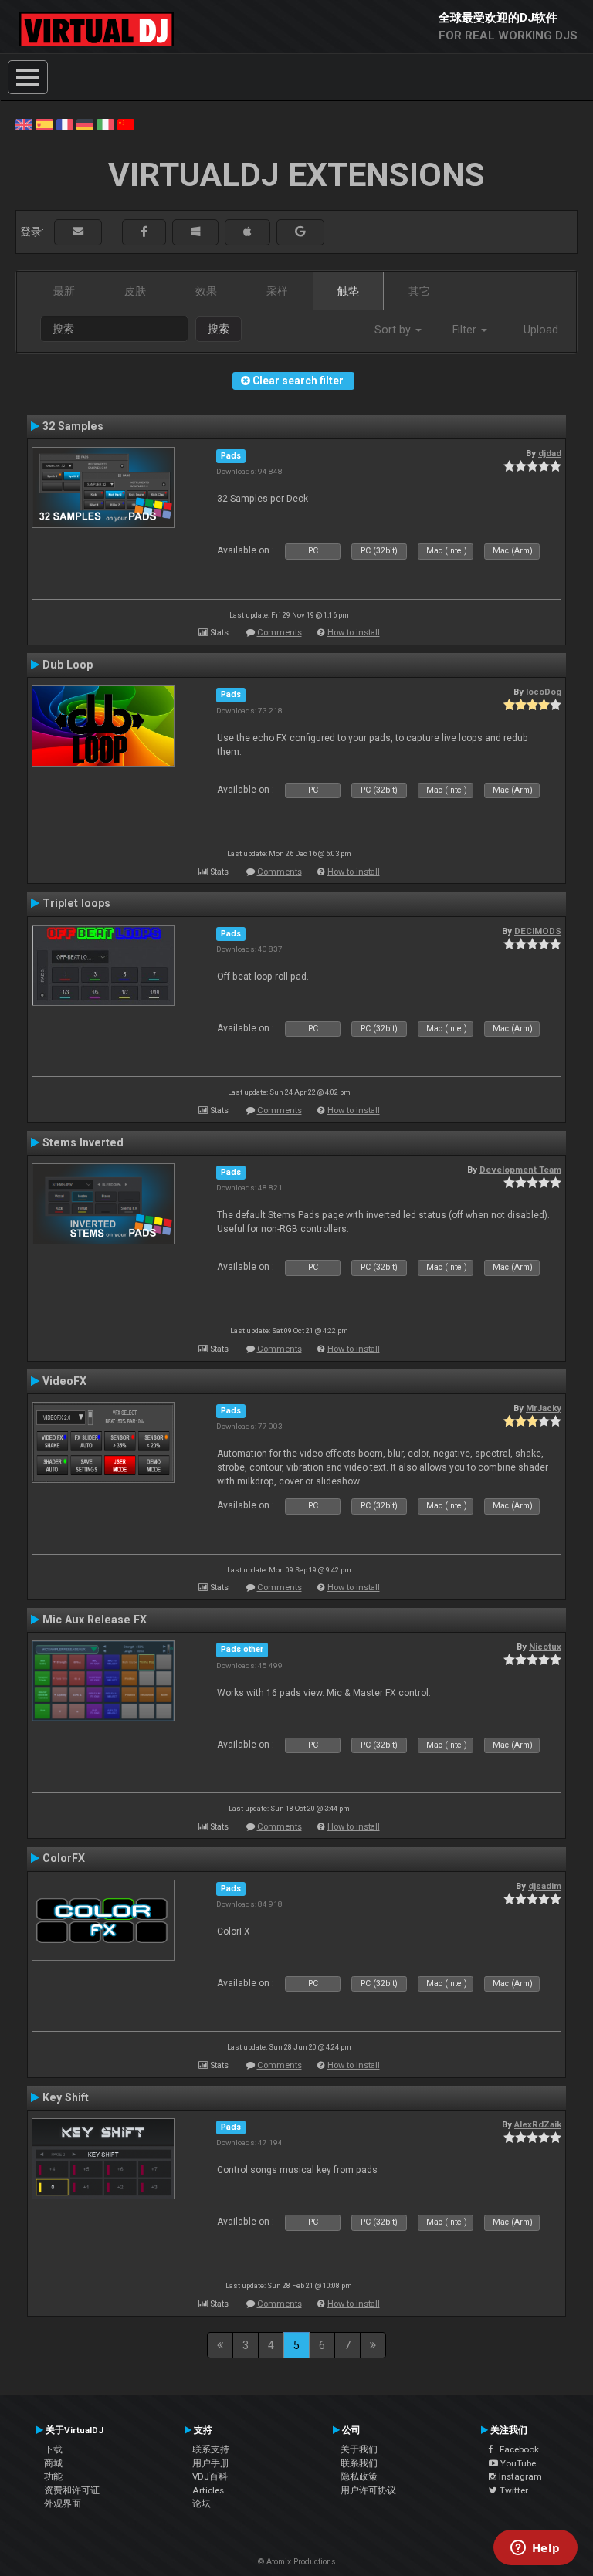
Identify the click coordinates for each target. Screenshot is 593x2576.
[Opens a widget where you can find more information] (535, 2549)
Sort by (394, 330)
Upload (541, 330)
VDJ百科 (210, 2476)
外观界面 (63, 2503)
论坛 (202, 2503)
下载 (53, 2449)
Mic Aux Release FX (95, 1620)
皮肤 (135, 291)
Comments (280, 633)
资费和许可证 (72, 2490)
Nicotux (545, 1647)
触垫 (348, 291)
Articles (208, 2490)
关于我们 (359, 2449)
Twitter (513, 2490)
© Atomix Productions (297, 2562)
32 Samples (73, 426)
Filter (466, 330)
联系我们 (359, 2463)
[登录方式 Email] (78, 232)
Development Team (520, 1170)
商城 (53, 2463)
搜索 (219, 329)
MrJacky (544, 1408)
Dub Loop (68, 665)
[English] (24, 124)
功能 (53, 2476)
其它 (419, 291)
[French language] (65, 124)
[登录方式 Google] (300, 232)
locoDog (544, 692)
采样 (277, 291)
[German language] (85, 124)
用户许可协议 (368, 2490)
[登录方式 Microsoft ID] (195, 232)
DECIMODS (538, 931)
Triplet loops (76, 903)
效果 (206, 291)
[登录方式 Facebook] (144, 232)
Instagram (519, 2476)
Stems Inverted (83, 1142)
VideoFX (64, 1381)
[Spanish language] (44, 124)
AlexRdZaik (538, 2124)
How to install (354, 633)
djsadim (545, 1886)
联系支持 (211, 2449)
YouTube (517, 2463)
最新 (64, 291)
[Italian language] (105, 124)
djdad (550, 453)
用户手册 (211, 2463)
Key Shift (66, 2097)
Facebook (516, 2449)
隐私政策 (359, 2476)
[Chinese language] (126, 124)
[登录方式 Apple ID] (247, 232)
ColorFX (64, 1858)
